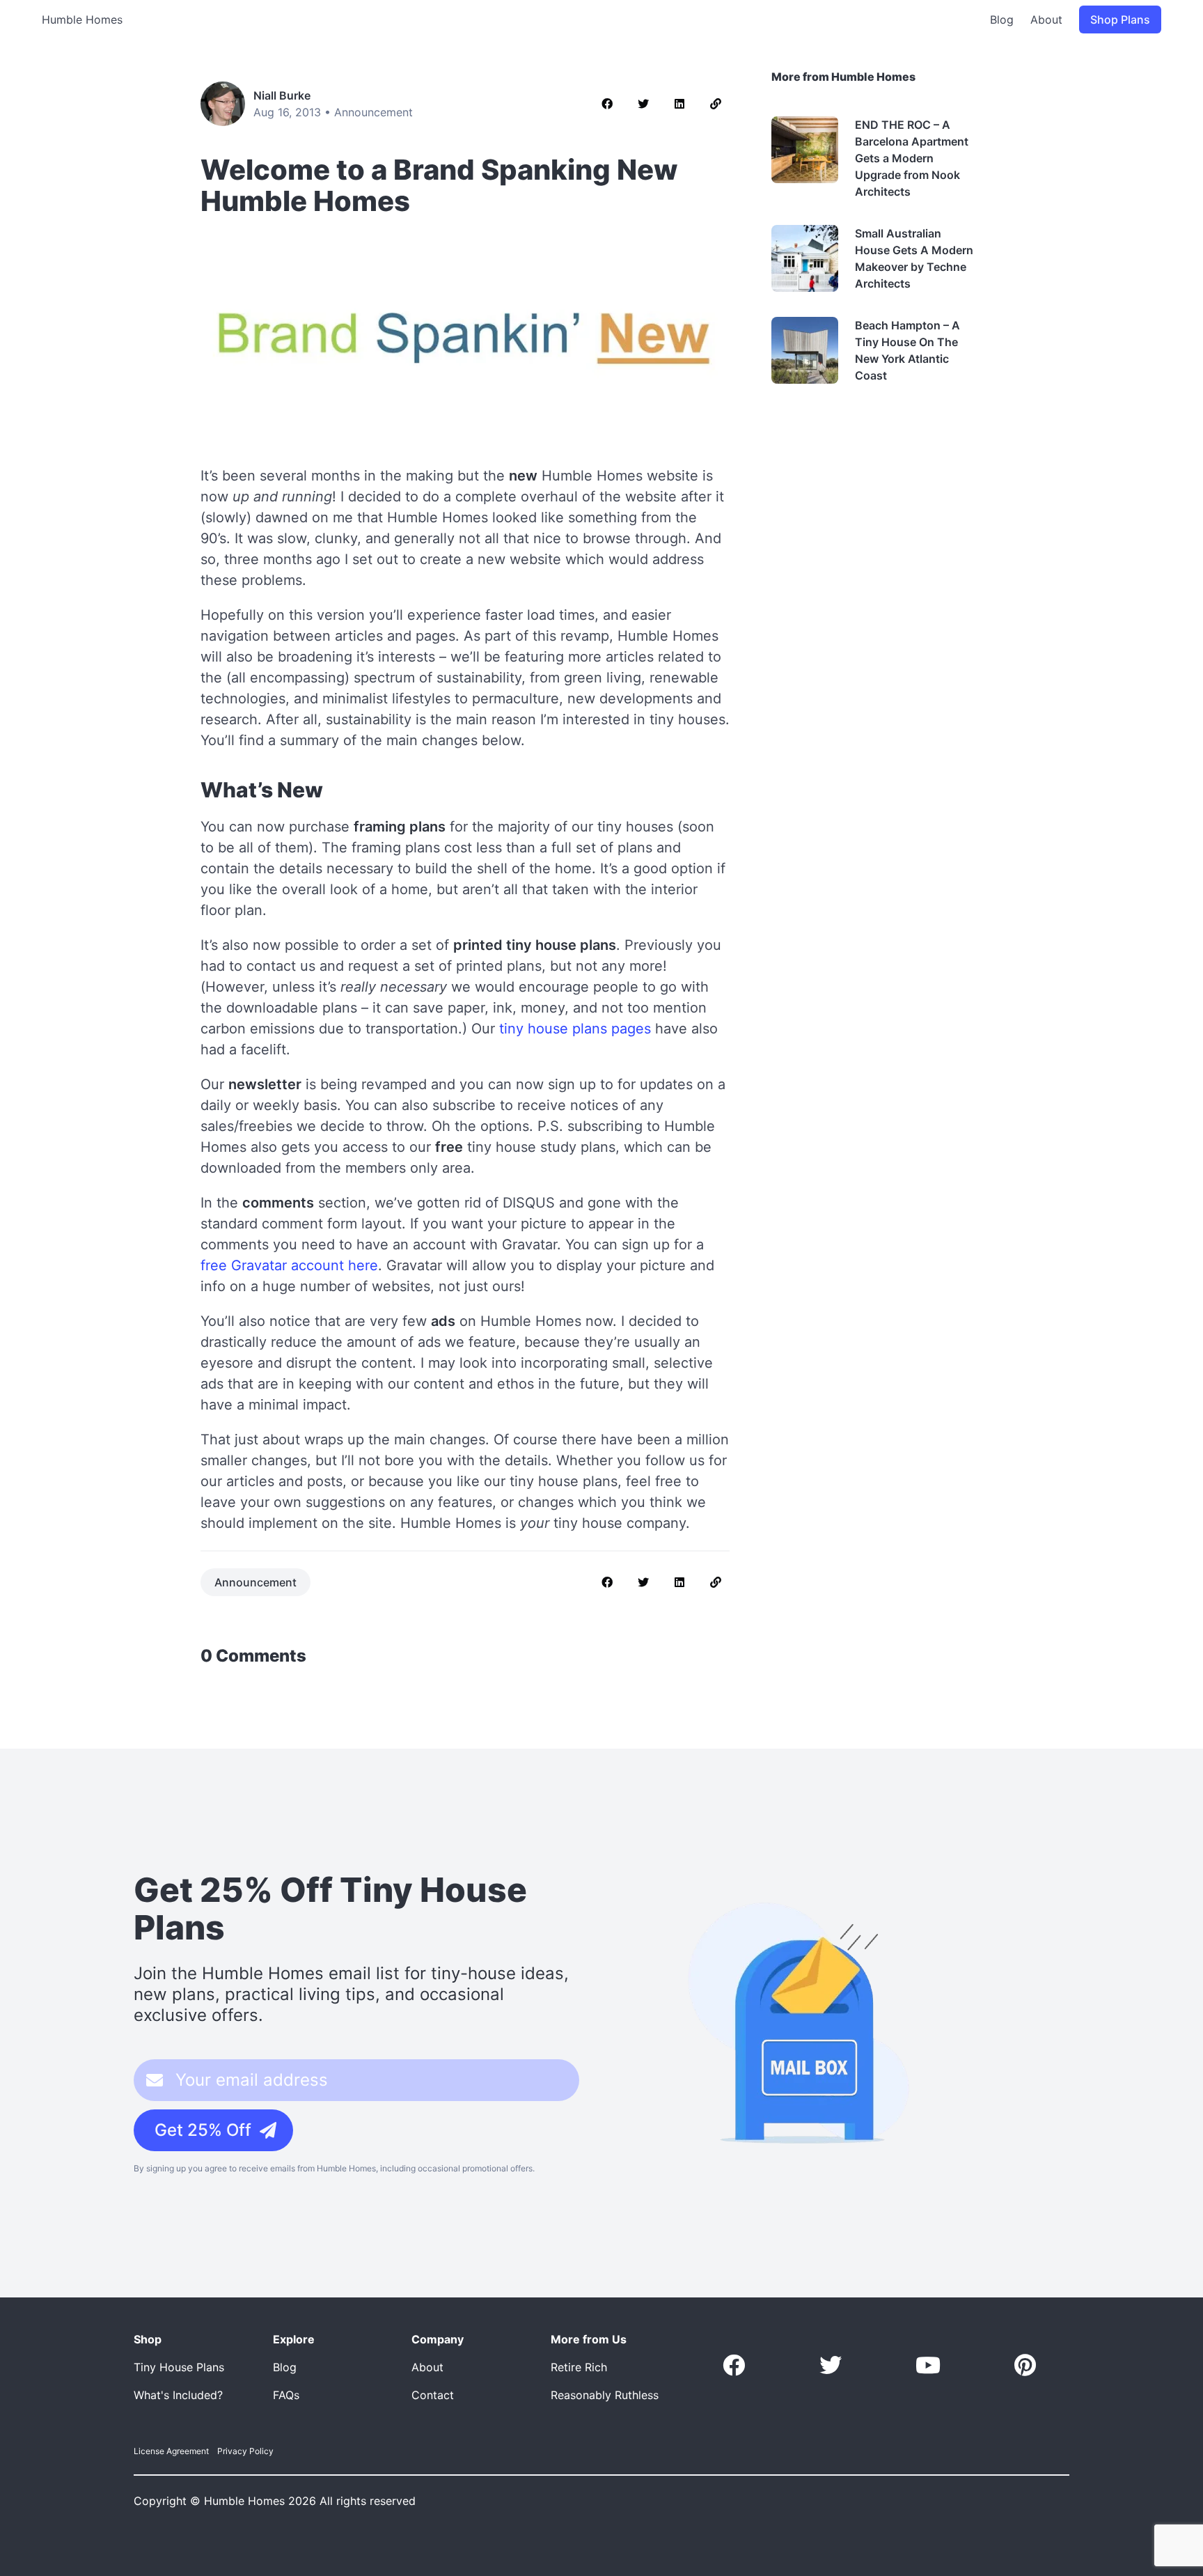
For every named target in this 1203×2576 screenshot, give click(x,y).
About (1046, 19)
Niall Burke (282, 95)
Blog (1002, 19)
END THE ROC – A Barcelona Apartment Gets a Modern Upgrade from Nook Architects (912, 158)
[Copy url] (716, 104)
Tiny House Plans (179, 2367)
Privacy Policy (245, 2451)
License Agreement (171, 2451)
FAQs (286, 2395)
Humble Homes (82, 19)
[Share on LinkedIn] (679, 104)
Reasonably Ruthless (605, 2395)
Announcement (374, 112)
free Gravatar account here (289, 1265)
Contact (433, 2395)
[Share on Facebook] (607, 104)
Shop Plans (1120, 19)
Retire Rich (579, 2367)
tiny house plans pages (575, 1029)
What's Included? (178, 2395)
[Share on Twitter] (643, 104)
